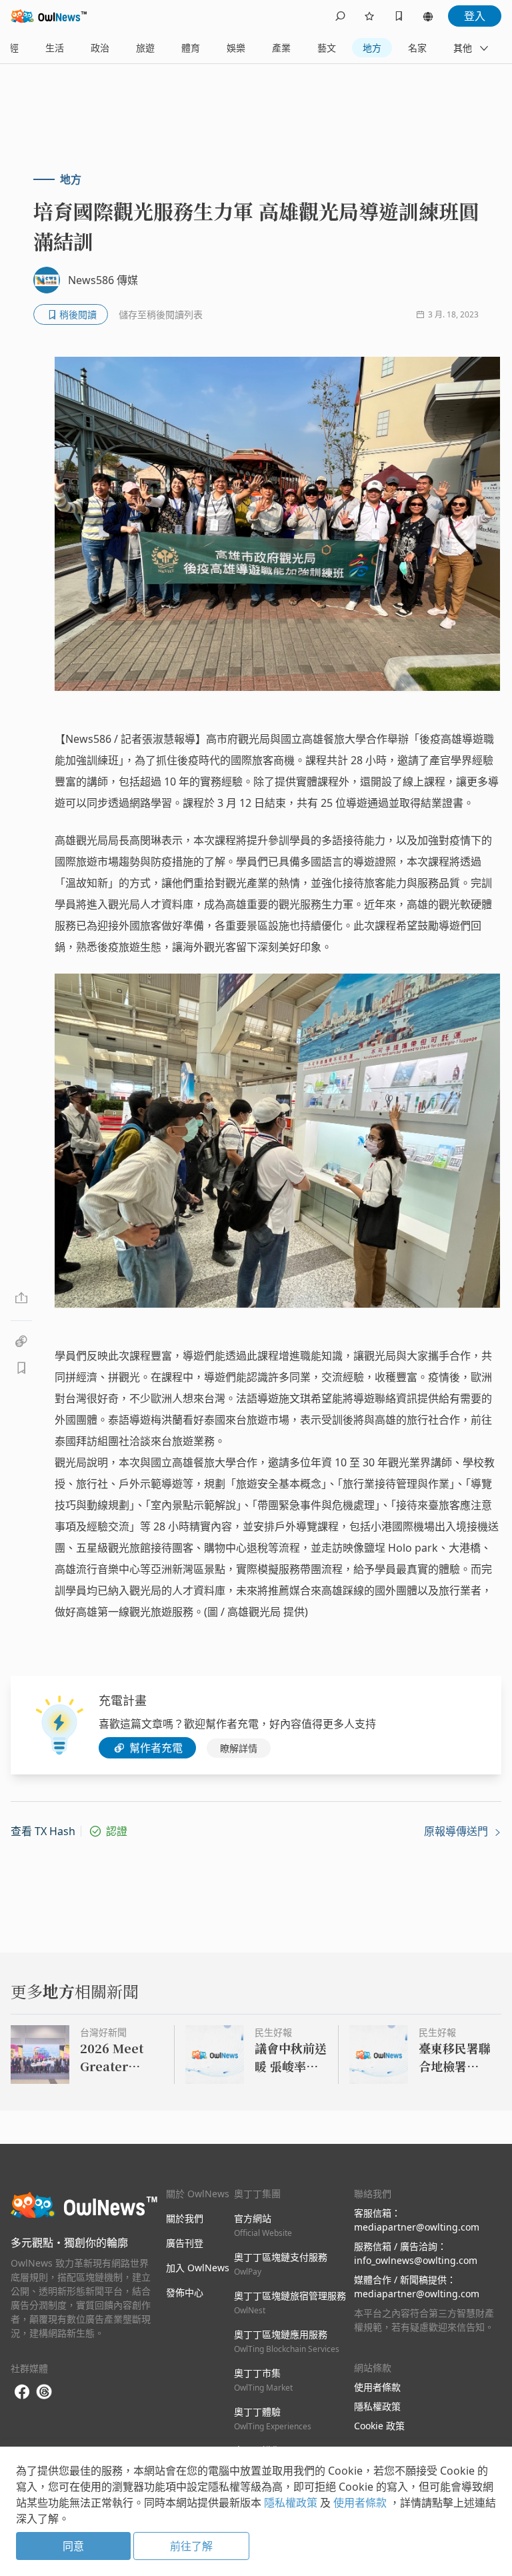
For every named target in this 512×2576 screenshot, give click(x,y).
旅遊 (145, 48)
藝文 (327, 48)
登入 (475, 16)
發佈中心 (185, 2292)
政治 (100, 48)
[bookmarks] (399, 16)
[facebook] (22, 2392)
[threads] (44, 2392)
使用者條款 (377, 2387)
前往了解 (191, 2546)
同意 (73, 2546)
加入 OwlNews (198, 2268)
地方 (372, 48)
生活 (55, 48)
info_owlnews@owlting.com (416, 2260)
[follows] (369, 16)
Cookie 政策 (379, 2426)
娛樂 (236, 48)
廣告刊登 (185, 2243)
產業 (281, 48)
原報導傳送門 (457, 1831)
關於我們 (185, 2218)
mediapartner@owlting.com (417, 2227)
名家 (417, 48)
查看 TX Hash (43, 1831)
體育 (191, 48)
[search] (340, 16)
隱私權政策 (377, 2406)
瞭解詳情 (239, 1748)
